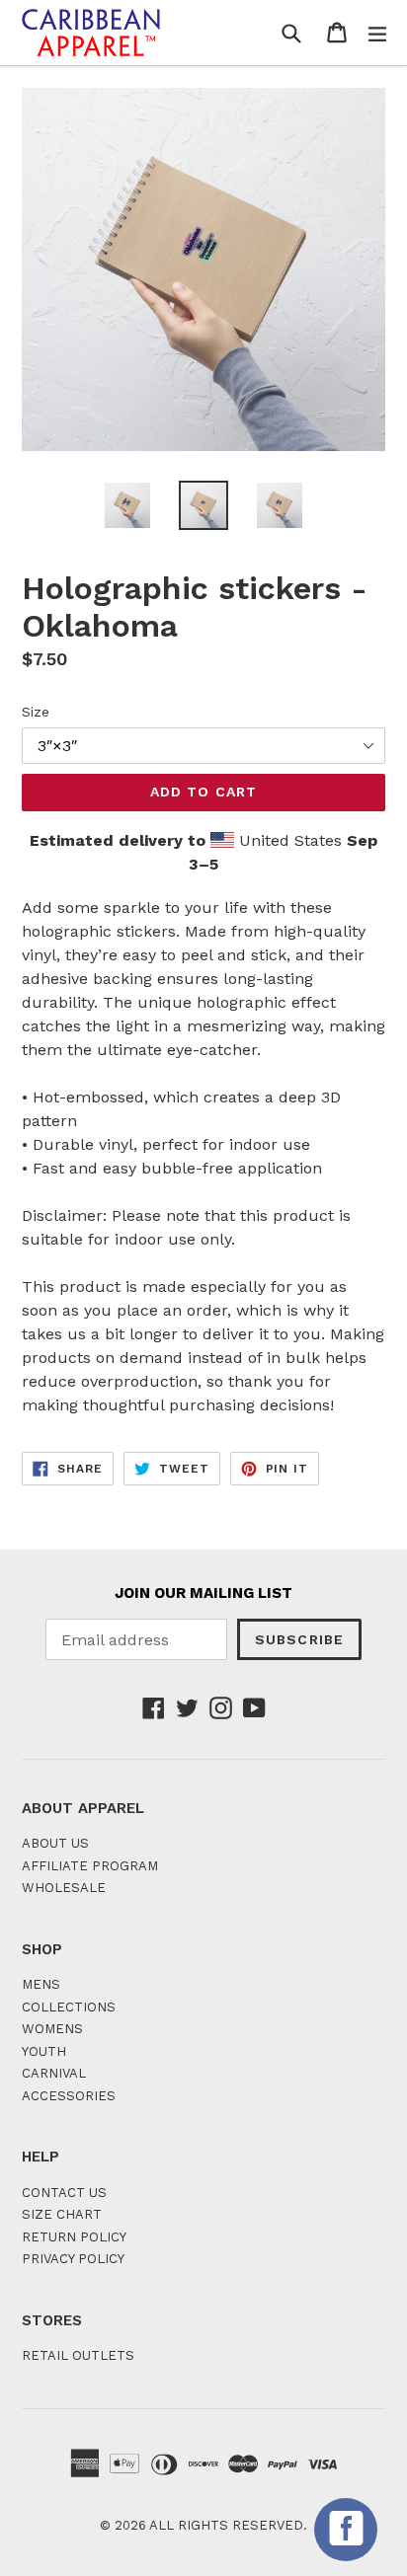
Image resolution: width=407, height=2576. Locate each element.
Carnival (54, 2073)
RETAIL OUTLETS (78, 2355)
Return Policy (74, 2237)
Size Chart (62, 2214)
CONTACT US (64, 2193)
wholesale (64, 1888)
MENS (41, 1984)
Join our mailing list (203, 1593)
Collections (69, 2007)
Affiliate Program (90, 1866)
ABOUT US (55, 1843)
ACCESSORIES (69, 2096)
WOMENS (52, 2029)
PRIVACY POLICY (73, 2259)
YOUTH (44, 2051)
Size (36, 712)
